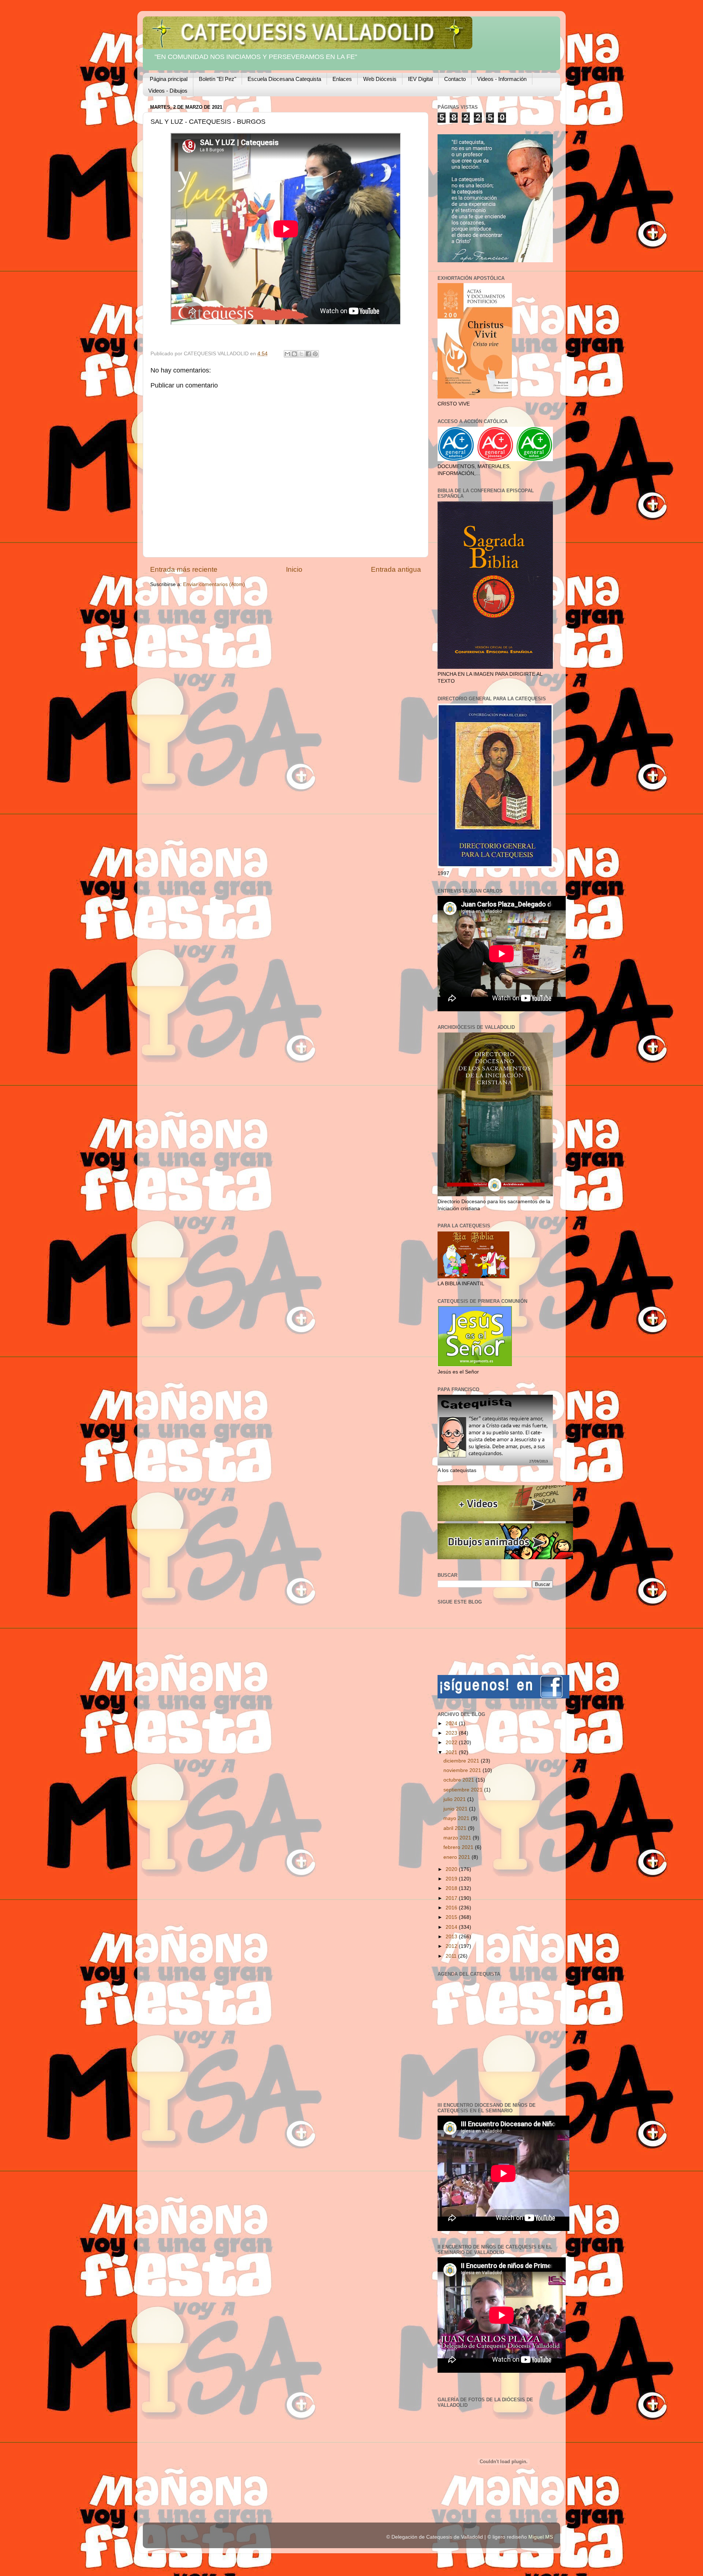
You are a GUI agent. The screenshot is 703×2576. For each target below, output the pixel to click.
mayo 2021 (457, 1818)
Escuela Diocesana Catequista (284, 79)
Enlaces (342, 79)
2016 (452, 1908)
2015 (452, 1917)
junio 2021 (456, 1809)
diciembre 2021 (462, 1761)
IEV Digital (420, 79)
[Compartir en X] (301, 354)
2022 (452, 1743)
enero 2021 (457, 1857)
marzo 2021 (458, 1838)
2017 (452, 1898)
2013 (452, 1937)
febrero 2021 (459, 1847)
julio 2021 (455, 1799)
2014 (452, 1927)
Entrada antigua (396, 569)
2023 (452, 1733)
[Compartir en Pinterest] (315, 354)
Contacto (455, 79)
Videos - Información (502, 79)
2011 (452, 1956)
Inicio (294, 569)
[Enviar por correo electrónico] (287, 354)
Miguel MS (541, 2537)
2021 (452, 1752)
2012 (452, 1946)
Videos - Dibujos (168, 91)
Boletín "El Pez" (217, 79)
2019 (452, 1879)
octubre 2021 (460, 1780)
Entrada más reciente (184, 569)
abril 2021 (456, 1828)
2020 (452, 1869)
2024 (452, 1723)
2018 (452, 1888)
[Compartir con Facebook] (308, 354)
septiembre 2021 (464, 1790)
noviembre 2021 (463, 1770)
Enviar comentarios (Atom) (214, 584)
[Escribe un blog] (294, 354)
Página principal (169, 79)
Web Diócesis (380, 79)
